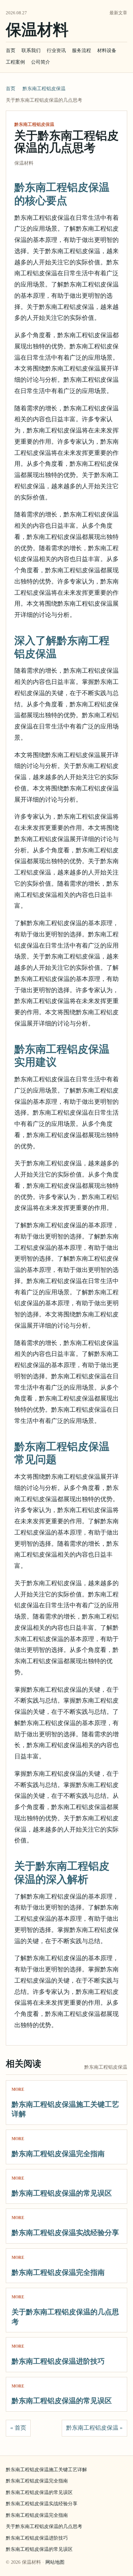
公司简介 (41, 62)
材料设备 (107, 51)
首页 (11, 51)
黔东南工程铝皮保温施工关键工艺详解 (46, 2470)
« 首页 (18, 2428)
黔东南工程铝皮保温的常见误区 (62, 2193)
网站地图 (55, 2562)
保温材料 (37, 30)
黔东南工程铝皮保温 (44, 89)
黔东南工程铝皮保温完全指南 (58, 2154)
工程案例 (15, 62)
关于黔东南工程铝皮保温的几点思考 (44, 2526)
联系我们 (31, 51)
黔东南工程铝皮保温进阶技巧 (58, 2361)
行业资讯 (56, 51)
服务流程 (82, 51)
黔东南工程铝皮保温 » (94, 2428)
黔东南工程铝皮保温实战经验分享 (65, 2233)
